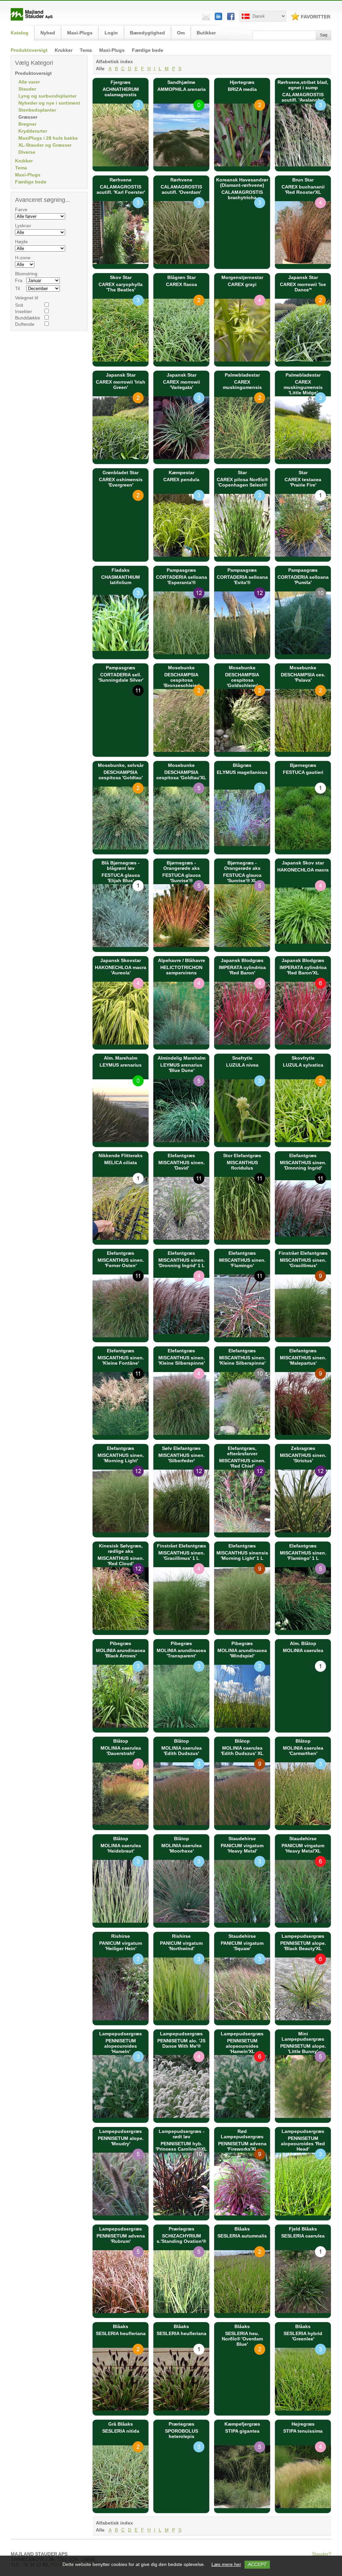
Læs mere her (226, 2564)
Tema (86, 50)
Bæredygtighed (147, 33)
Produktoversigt (29, 50)
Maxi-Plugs (112, 50)
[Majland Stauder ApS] (32, 19)
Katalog (20, 33)
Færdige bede (148, 50)
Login (111, 33)
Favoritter (316, 17)
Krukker (64, 50)
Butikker (206, 33)
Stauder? (322, 2554)
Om (181, 33)
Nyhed (48, 33)
